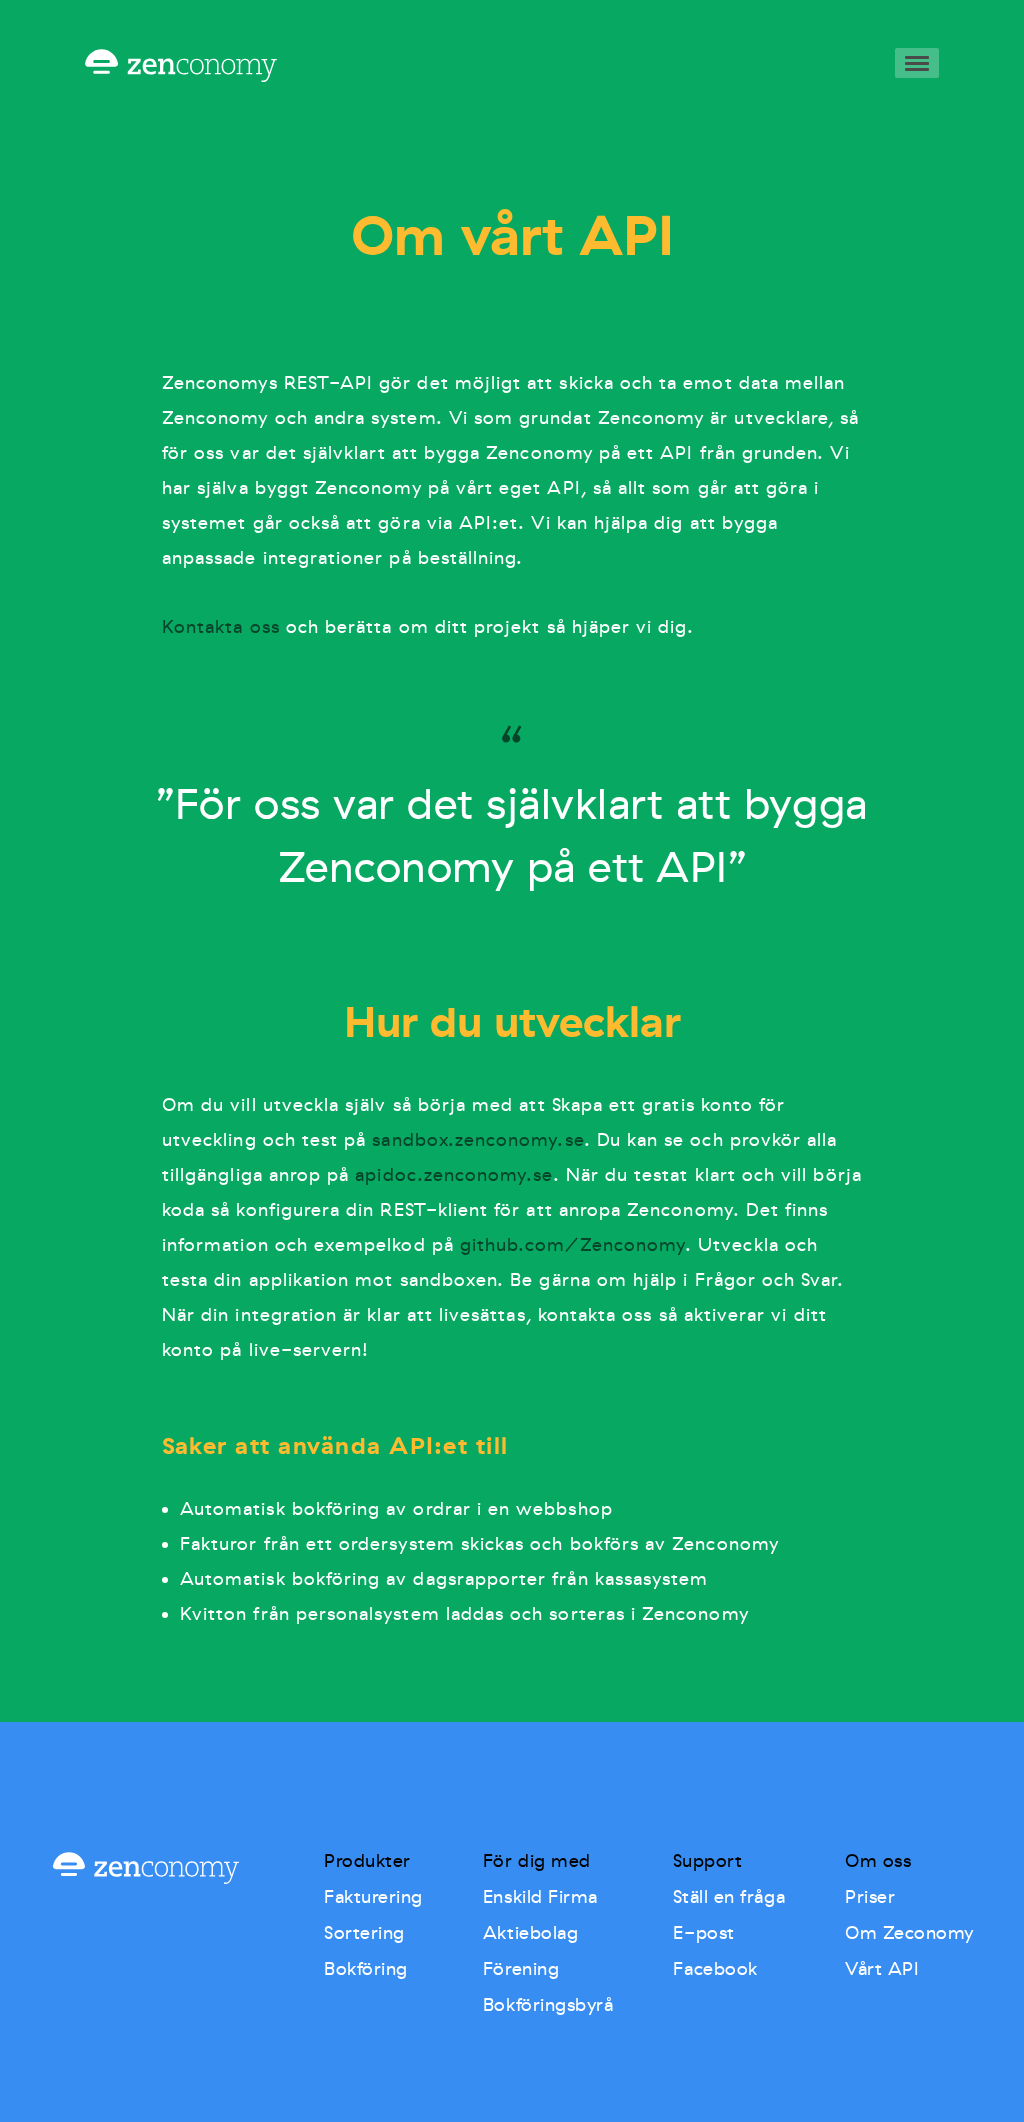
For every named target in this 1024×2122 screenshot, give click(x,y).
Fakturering (373, 1897)
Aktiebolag (530, 1933)
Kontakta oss (221, 627)
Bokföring (366, 1969)
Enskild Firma (540, 1897)
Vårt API (882, 1969)
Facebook (715, 1969)
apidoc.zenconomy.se (453, 1175)
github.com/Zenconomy (572, 1245)
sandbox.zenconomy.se (477, 1140)
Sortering (364, 1933)
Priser (870, 1897)
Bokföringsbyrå (548, 2005)
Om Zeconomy (909, 1933)
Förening (521, 1969)
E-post (703, 1933)
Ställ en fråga (729, 1897)
